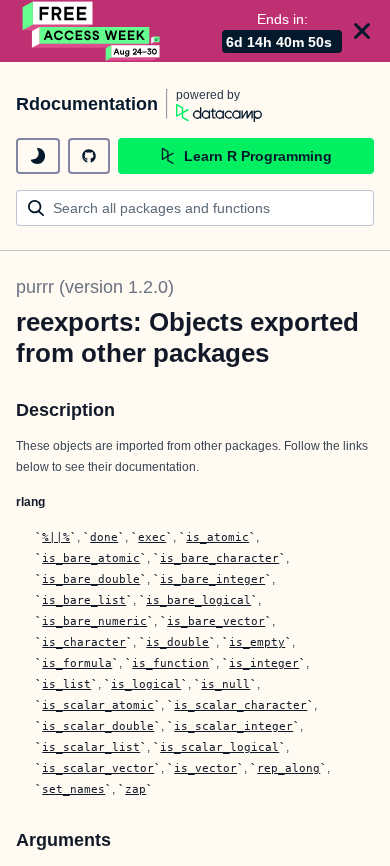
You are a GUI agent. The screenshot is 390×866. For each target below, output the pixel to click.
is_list (66, 684)
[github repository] (89, 156)
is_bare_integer (212, 579)
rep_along (288, 768)
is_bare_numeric (94, 621)
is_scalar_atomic (98, 705)
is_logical (146, 684)
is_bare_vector (216, 621)
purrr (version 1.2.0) (95, 287)
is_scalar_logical (219, 747)
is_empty (257, 642)
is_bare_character (219, 558)
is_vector (205, 768)
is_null (225, 684)
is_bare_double (91, 579)
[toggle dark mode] (38, 156)
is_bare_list (84, 600)
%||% (56, 537)
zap (135, 789)
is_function (170, 663)
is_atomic (217, 537)
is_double (177, 642)
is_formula (77, 663)
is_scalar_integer (233, 726)
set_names (73, 789)
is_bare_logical (198, 600)
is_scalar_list (91, 747)
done (104, 537)
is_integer (264, 663)
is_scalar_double (98, 726)
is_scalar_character (240, 705)
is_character (84, 642)
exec (152, 537)
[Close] (362, 31)
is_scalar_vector (98, 768)
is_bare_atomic (91, 558)
